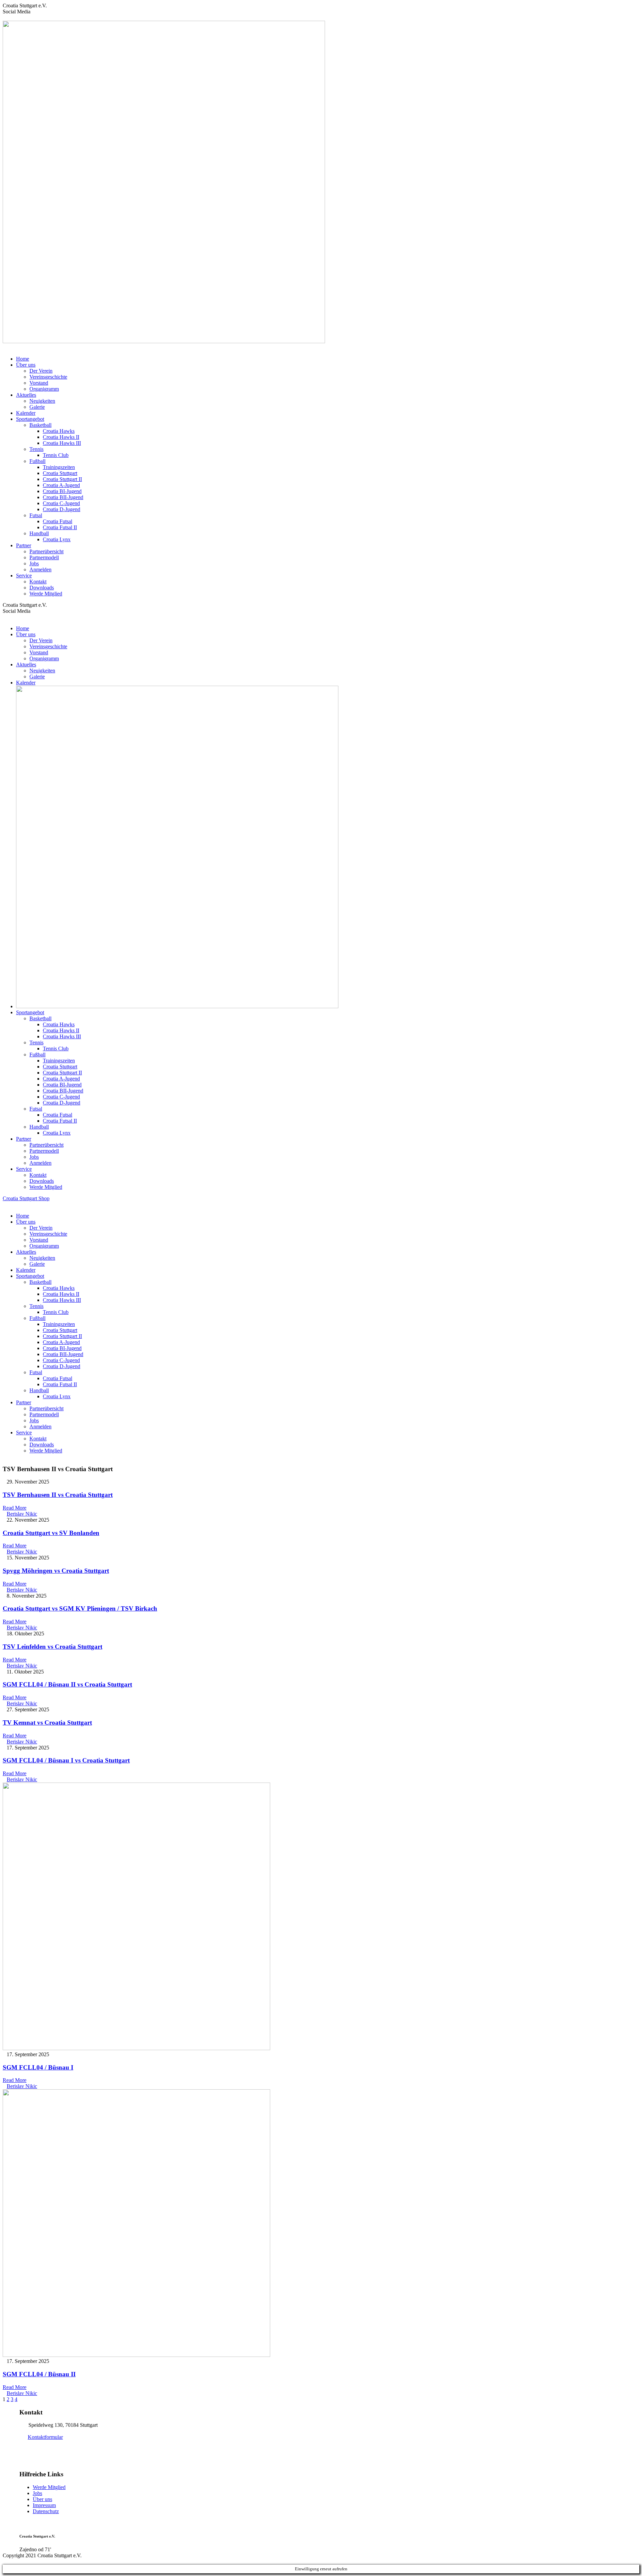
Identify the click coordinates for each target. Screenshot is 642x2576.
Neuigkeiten (42, 401)
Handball (39, 533)
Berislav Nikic (22, 1514)
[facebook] (5, 18)
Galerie (37, 407)
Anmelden (40, 569)
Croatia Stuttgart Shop (26, 1198)
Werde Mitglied (46, 594)
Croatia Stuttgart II (62, 479)
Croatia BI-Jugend (62, 491)
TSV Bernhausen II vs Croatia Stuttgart (58, 1495)
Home (23, 359)
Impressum (44, 2505)
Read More (15, 1508)
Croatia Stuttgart (60, 473)
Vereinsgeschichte (48, 377)
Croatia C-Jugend (61, 503)
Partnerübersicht (46, 551)
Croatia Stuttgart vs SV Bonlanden (51, 1533)
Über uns (26, 365)
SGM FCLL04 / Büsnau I (38, 2067)
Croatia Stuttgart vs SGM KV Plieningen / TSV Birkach (80, 1608)
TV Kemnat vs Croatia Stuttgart (47, 1723)
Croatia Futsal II (60, 527)
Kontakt (38, 582)
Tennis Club (56, 455)
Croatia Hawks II (61, 437)
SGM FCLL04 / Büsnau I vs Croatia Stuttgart (66, 1760)
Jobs (34, 563)
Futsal (36, 515)
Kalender (26, 413)
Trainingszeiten (59, 467)
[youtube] (13, 18)
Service (24, 576)
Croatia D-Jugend (62, 509)
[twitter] (9, 18)
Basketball (40, 425)
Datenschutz (46, 2511)
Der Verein (41, 371)
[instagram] (17, 18)
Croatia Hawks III (62, 443)
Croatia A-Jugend (61, 485)
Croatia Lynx (57, 539)
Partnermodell (44, 557)
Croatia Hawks (59, 431)
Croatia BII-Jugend (63, 497)
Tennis (36, 449)
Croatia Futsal (58, 521)
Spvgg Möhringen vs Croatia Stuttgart (56, 1571)
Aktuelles (26, 395)
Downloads (42, 588)
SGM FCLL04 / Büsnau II (39, 2374)
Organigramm (44, 389)
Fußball (37, 461)
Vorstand (39, 383)
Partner (24, 545)
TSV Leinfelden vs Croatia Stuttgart (52, 1647)
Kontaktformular (45, 2437)
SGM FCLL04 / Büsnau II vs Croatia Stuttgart (67, 1684)
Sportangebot (30, 419)
